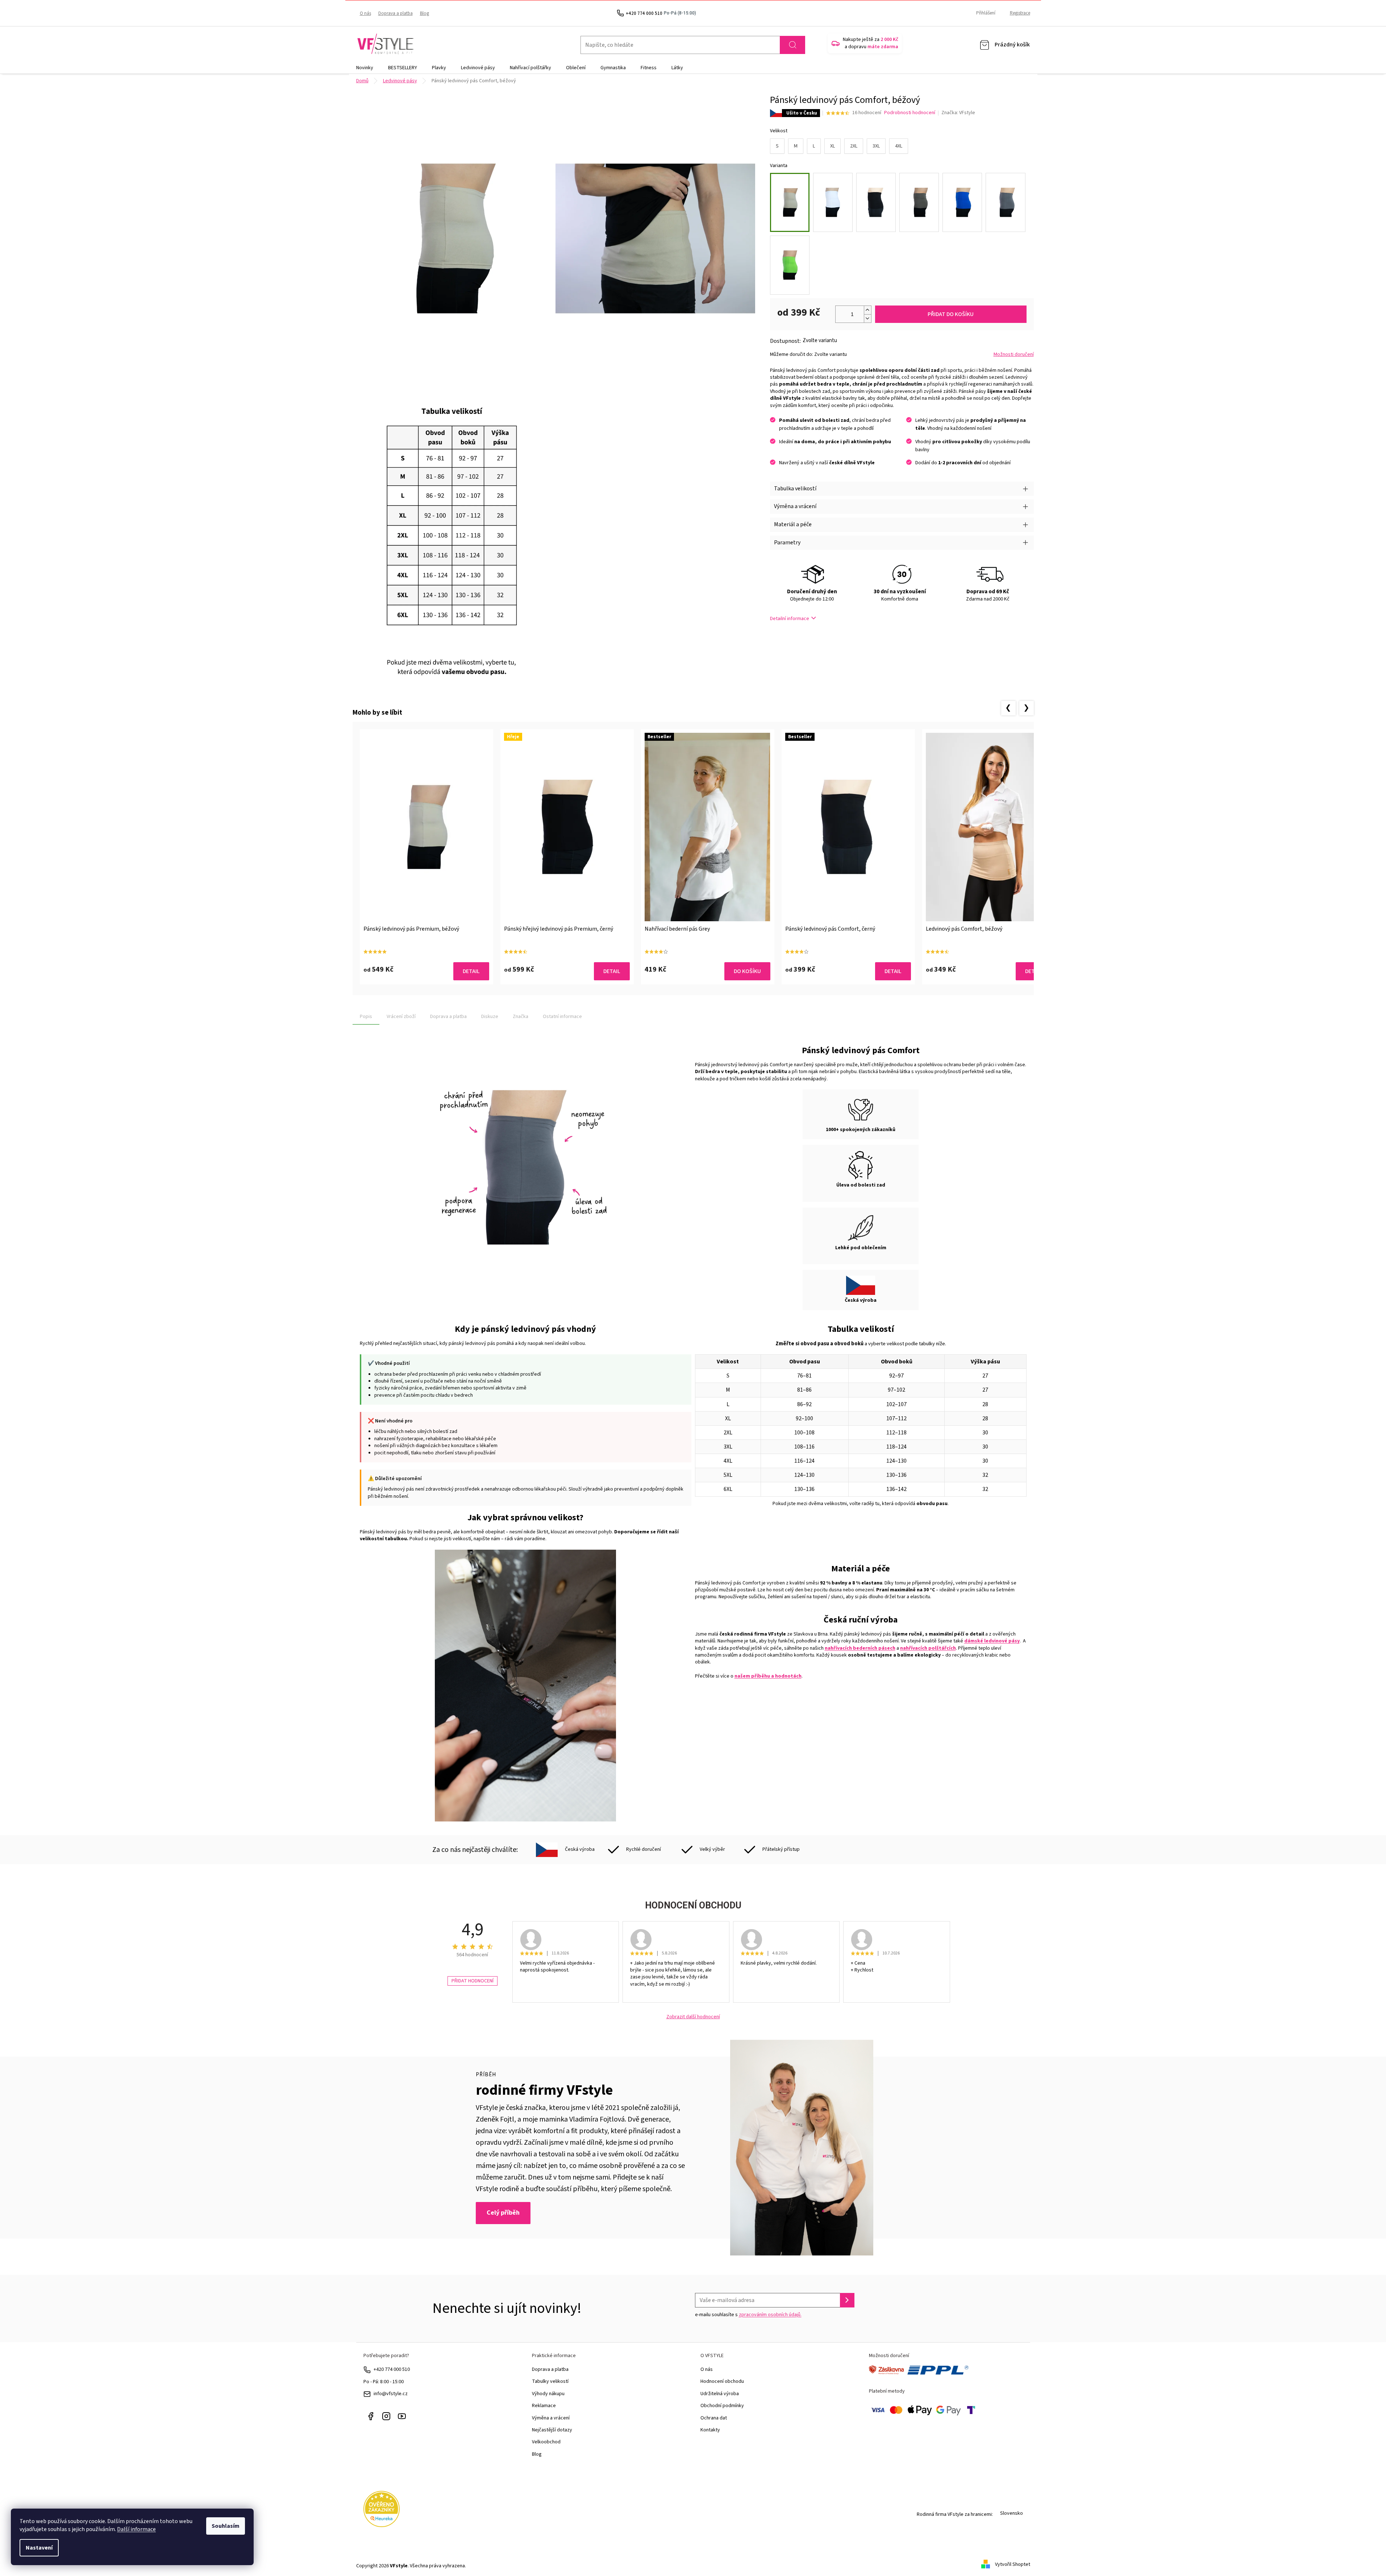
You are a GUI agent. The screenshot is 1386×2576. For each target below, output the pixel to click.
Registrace (1020, 13)
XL (833, 146)
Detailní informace (790, 619)
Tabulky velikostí (550, 2381)
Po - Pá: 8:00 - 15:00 (384, 2382)
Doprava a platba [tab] (448, 1017)
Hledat (792, 45)
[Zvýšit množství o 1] (867, 310)
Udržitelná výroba (720, 2394)
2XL (854, 146)
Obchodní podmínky (722, 2406)
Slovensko (1012, 2513)
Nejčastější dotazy (552, 2430)
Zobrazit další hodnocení (693, 2017)
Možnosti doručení (1014, 355)
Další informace (136, 2529)
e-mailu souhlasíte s (748, 2315)
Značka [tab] (521, 1017)
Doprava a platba (396, 13)
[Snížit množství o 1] (867, 318)
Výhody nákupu (548, 2394)
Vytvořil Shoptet (1013, 2564)
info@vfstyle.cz (391, 2394)
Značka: (958, 113)
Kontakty (710, 2430)
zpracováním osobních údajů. (770, 2315)
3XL (876, 146)
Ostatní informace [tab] (562, 1017)
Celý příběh (503, 2213)
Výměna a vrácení (551, 2418)
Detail (471, 971)
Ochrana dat (714, 2418)
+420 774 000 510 (392, 2369)
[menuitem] (365, 68)
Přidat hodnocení (473, 1981)
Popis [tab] (366, 1017)
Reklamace (544, 2406)
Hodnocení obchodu (722, 2381)
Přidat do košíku (951, 314)
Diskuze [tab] (490, 1017)
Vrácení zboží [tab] (401, 1017)
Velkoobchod (546, 2442)
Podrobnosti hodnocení (910, 113)
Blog (424, 13)
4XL (899, 146)
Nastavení (39, 2548)
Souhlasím (226, 2526)
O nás (365, 13)
